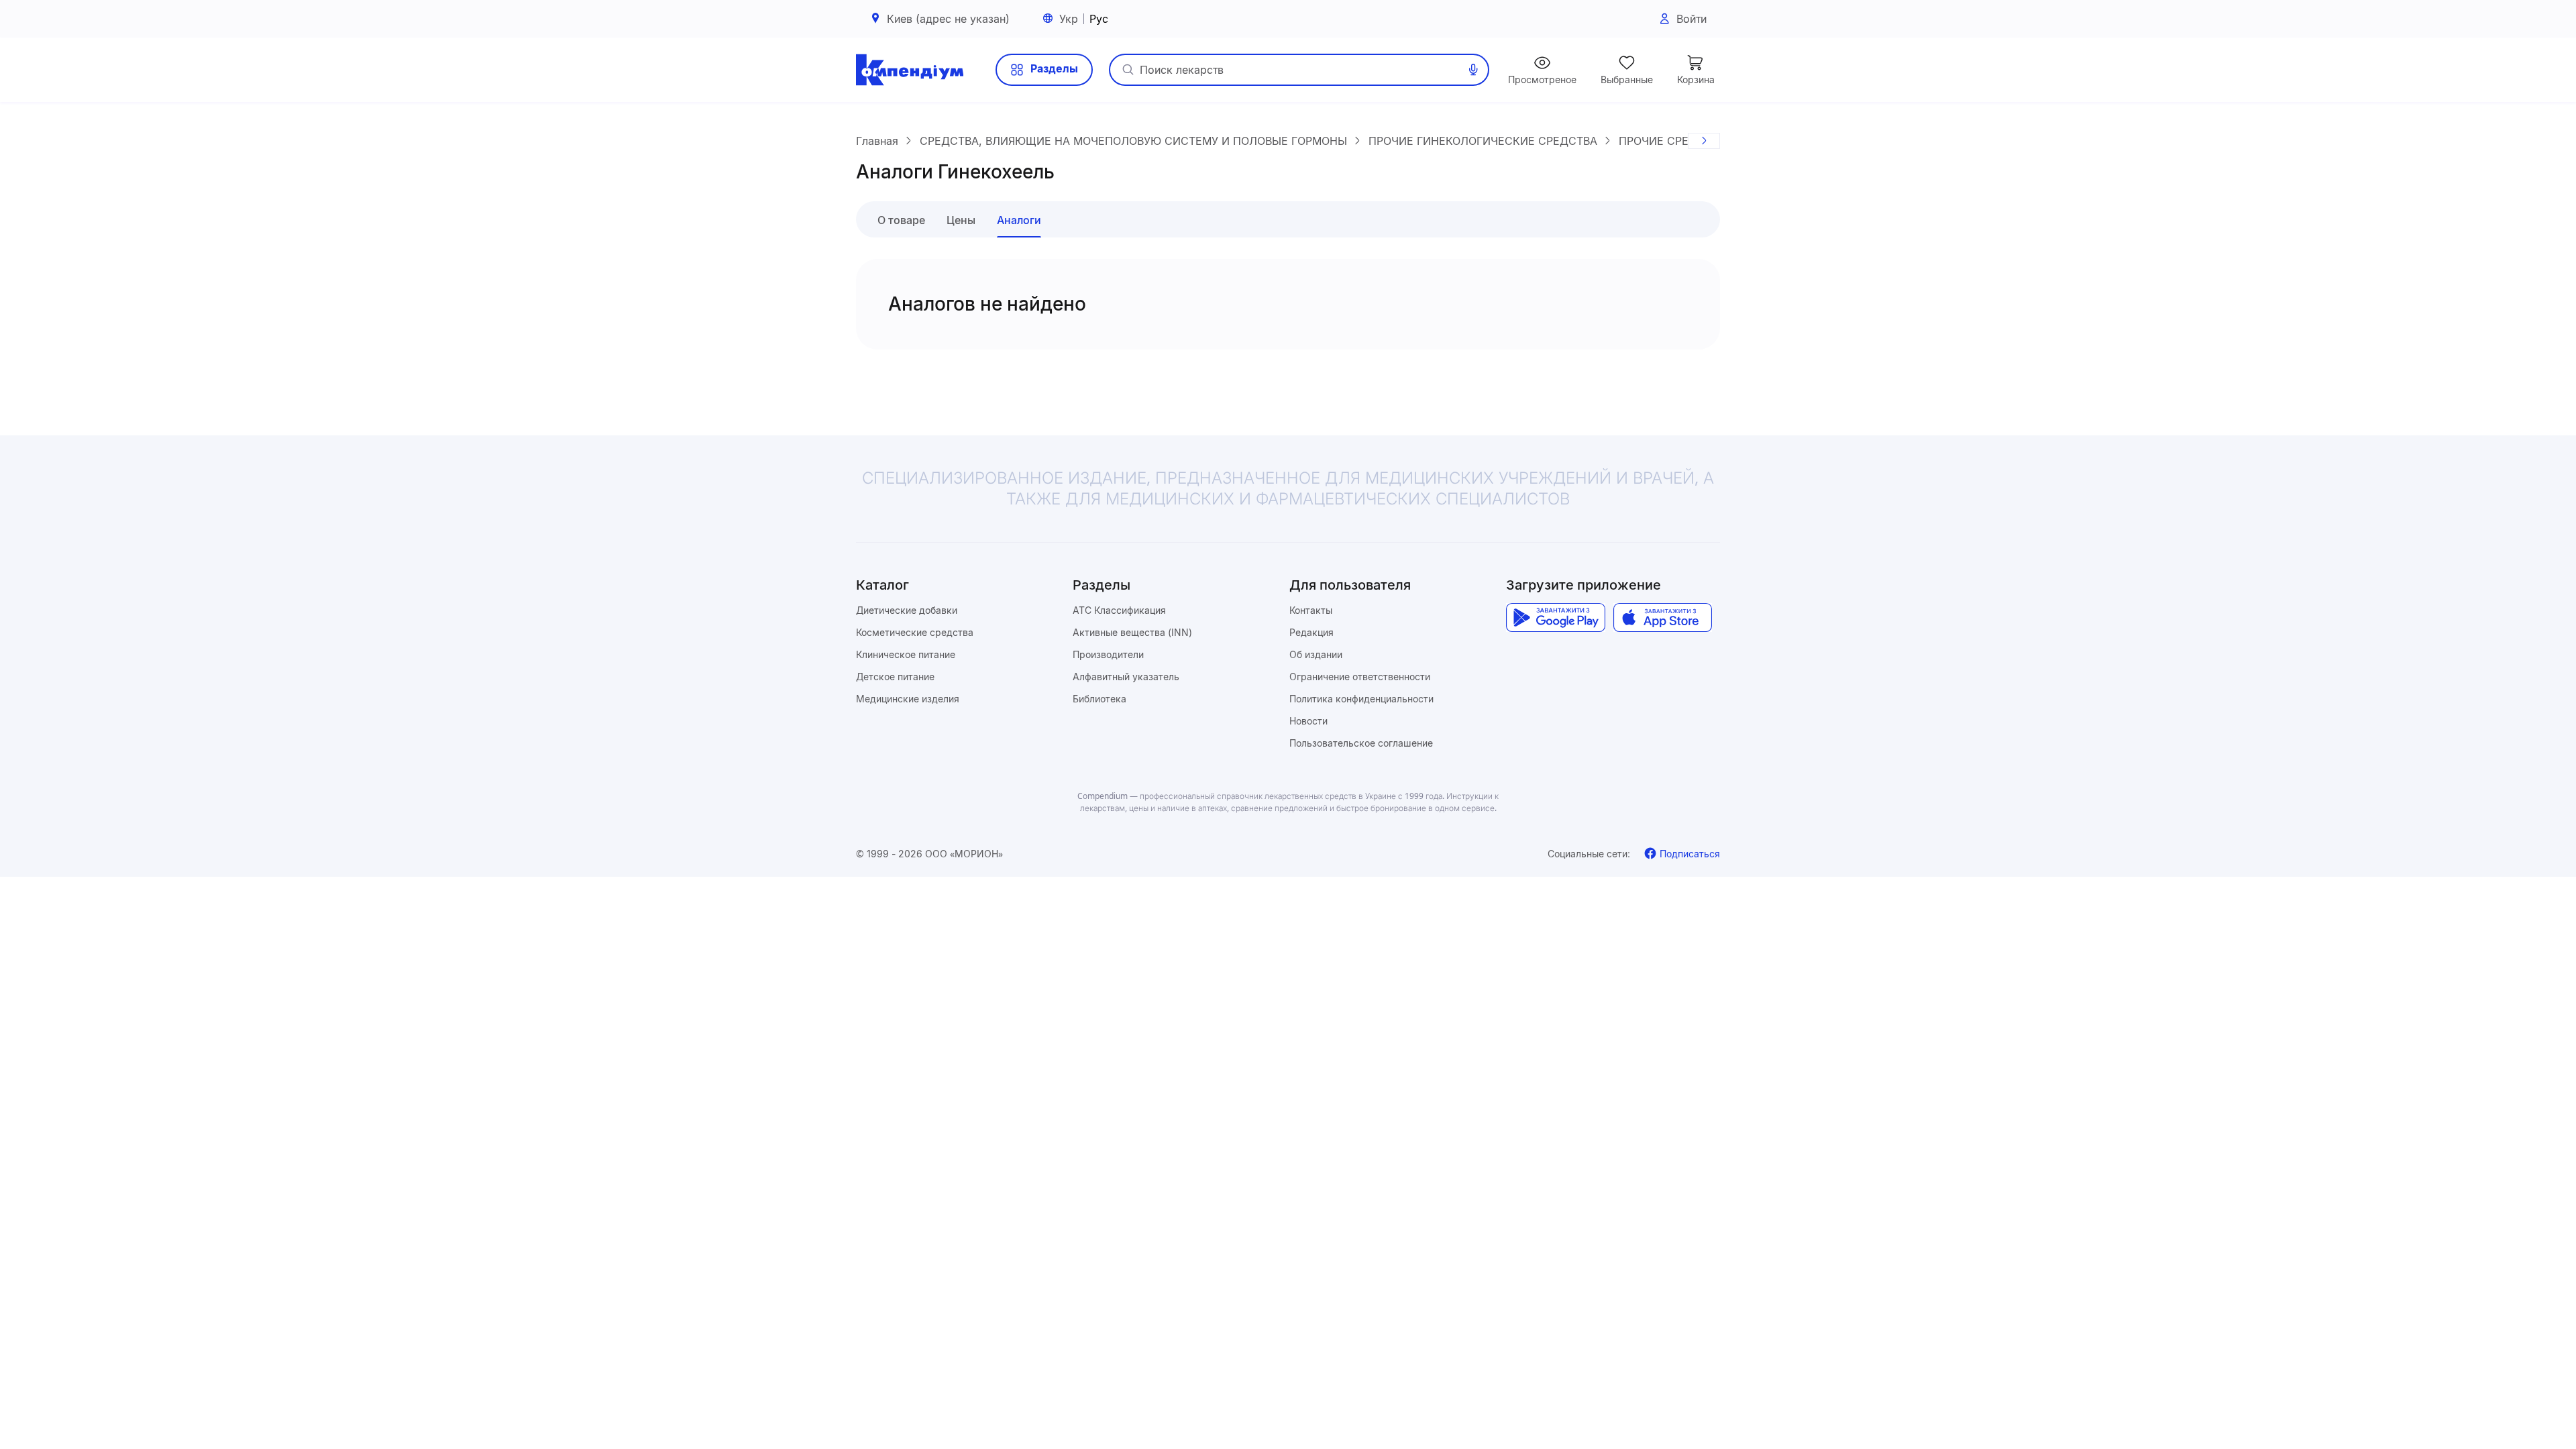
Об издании (1316, 654)
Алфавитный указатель (1126, 677)
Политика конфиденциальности (1361, 699)
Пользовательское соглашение (1361, 743)
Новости (1308, 721)
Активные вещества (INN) (1132, 632)
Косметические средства (915, 632)
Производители (1108, 654)
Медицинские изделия (908, 699)
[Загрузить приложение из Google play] (1555, 618)
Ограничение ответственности (1360, 677)
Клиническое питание (906, 654)
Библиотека (1099, 699)
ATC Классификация (1119, 610)
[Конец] (1704, 141)
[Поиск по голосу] (1473, 70)
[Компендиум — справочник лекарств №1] (910, 70)
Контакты (1311, 610)
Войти (1692, 19)
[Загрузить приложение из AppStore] (1663, 618)
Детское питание (895, 677)
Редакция (1311, 632)
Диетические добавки (907, 610)
